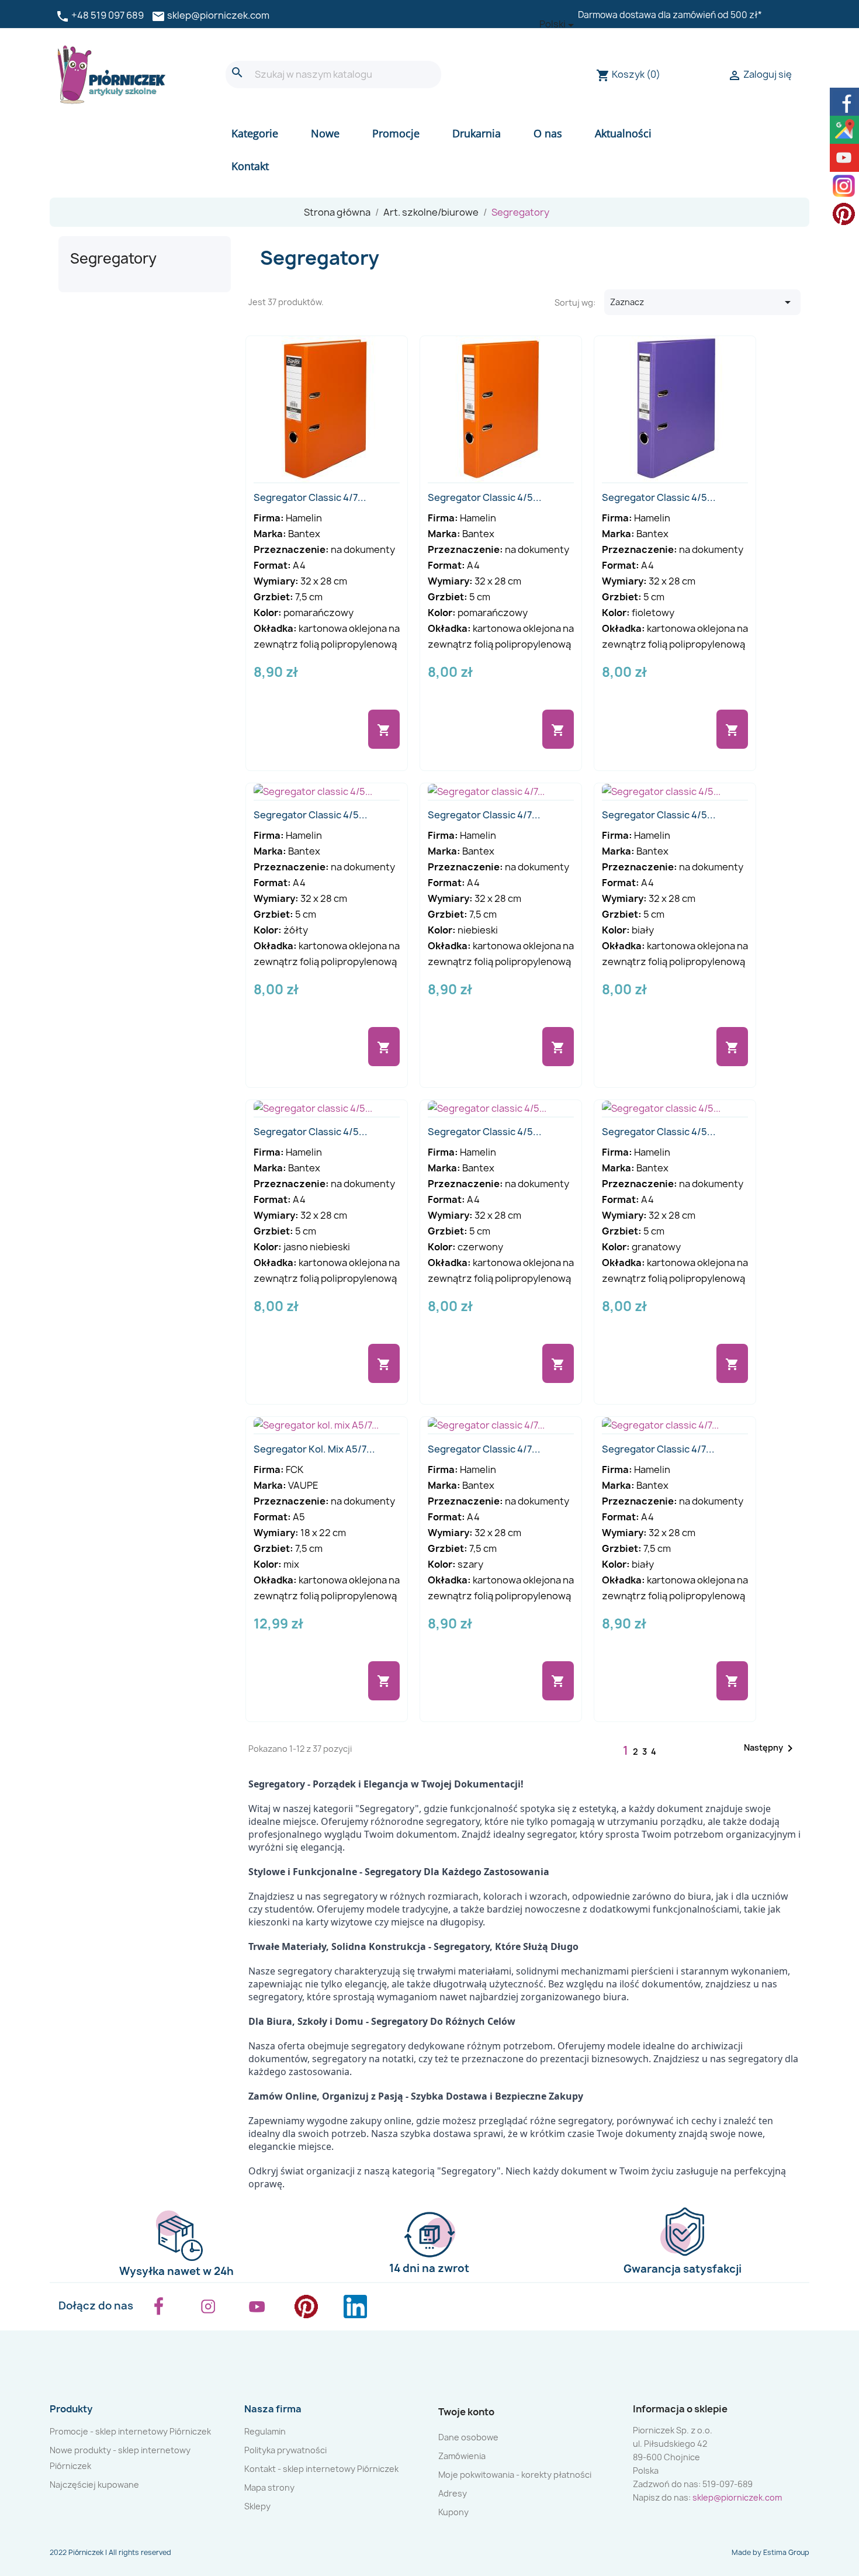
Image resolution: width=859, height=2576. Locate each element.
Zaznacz (702, 302)
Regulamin (265, 2431)
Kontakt (250, 166)
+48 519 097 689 (108, 15)
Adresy (453, 2493)
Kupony (453, 2512)
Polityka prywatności (285, 2450)
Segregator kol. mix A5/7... (314, 1449)
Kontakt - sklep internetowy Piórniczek (321, 2469)
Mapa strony (269, 2487)
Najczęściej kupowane (94, 2485)
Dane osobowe (468, 2437)
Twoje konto (466, 2412)
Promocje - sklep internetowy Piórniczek (130, 2431)
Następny (770, 1748)
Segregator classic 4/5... (485, 497)
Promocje (396, 133)
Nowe (325, 133)
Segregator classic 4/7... (310, 497)
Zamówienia (462, 2456)
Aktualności (623, 133)
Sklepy (257, 2506)
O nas (548, 133)
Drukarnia (477, 133)
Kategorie (255, 133)
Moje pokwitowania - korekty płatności (515, 2475)
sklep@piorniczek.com (218, 15)
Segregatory (113, 258)
